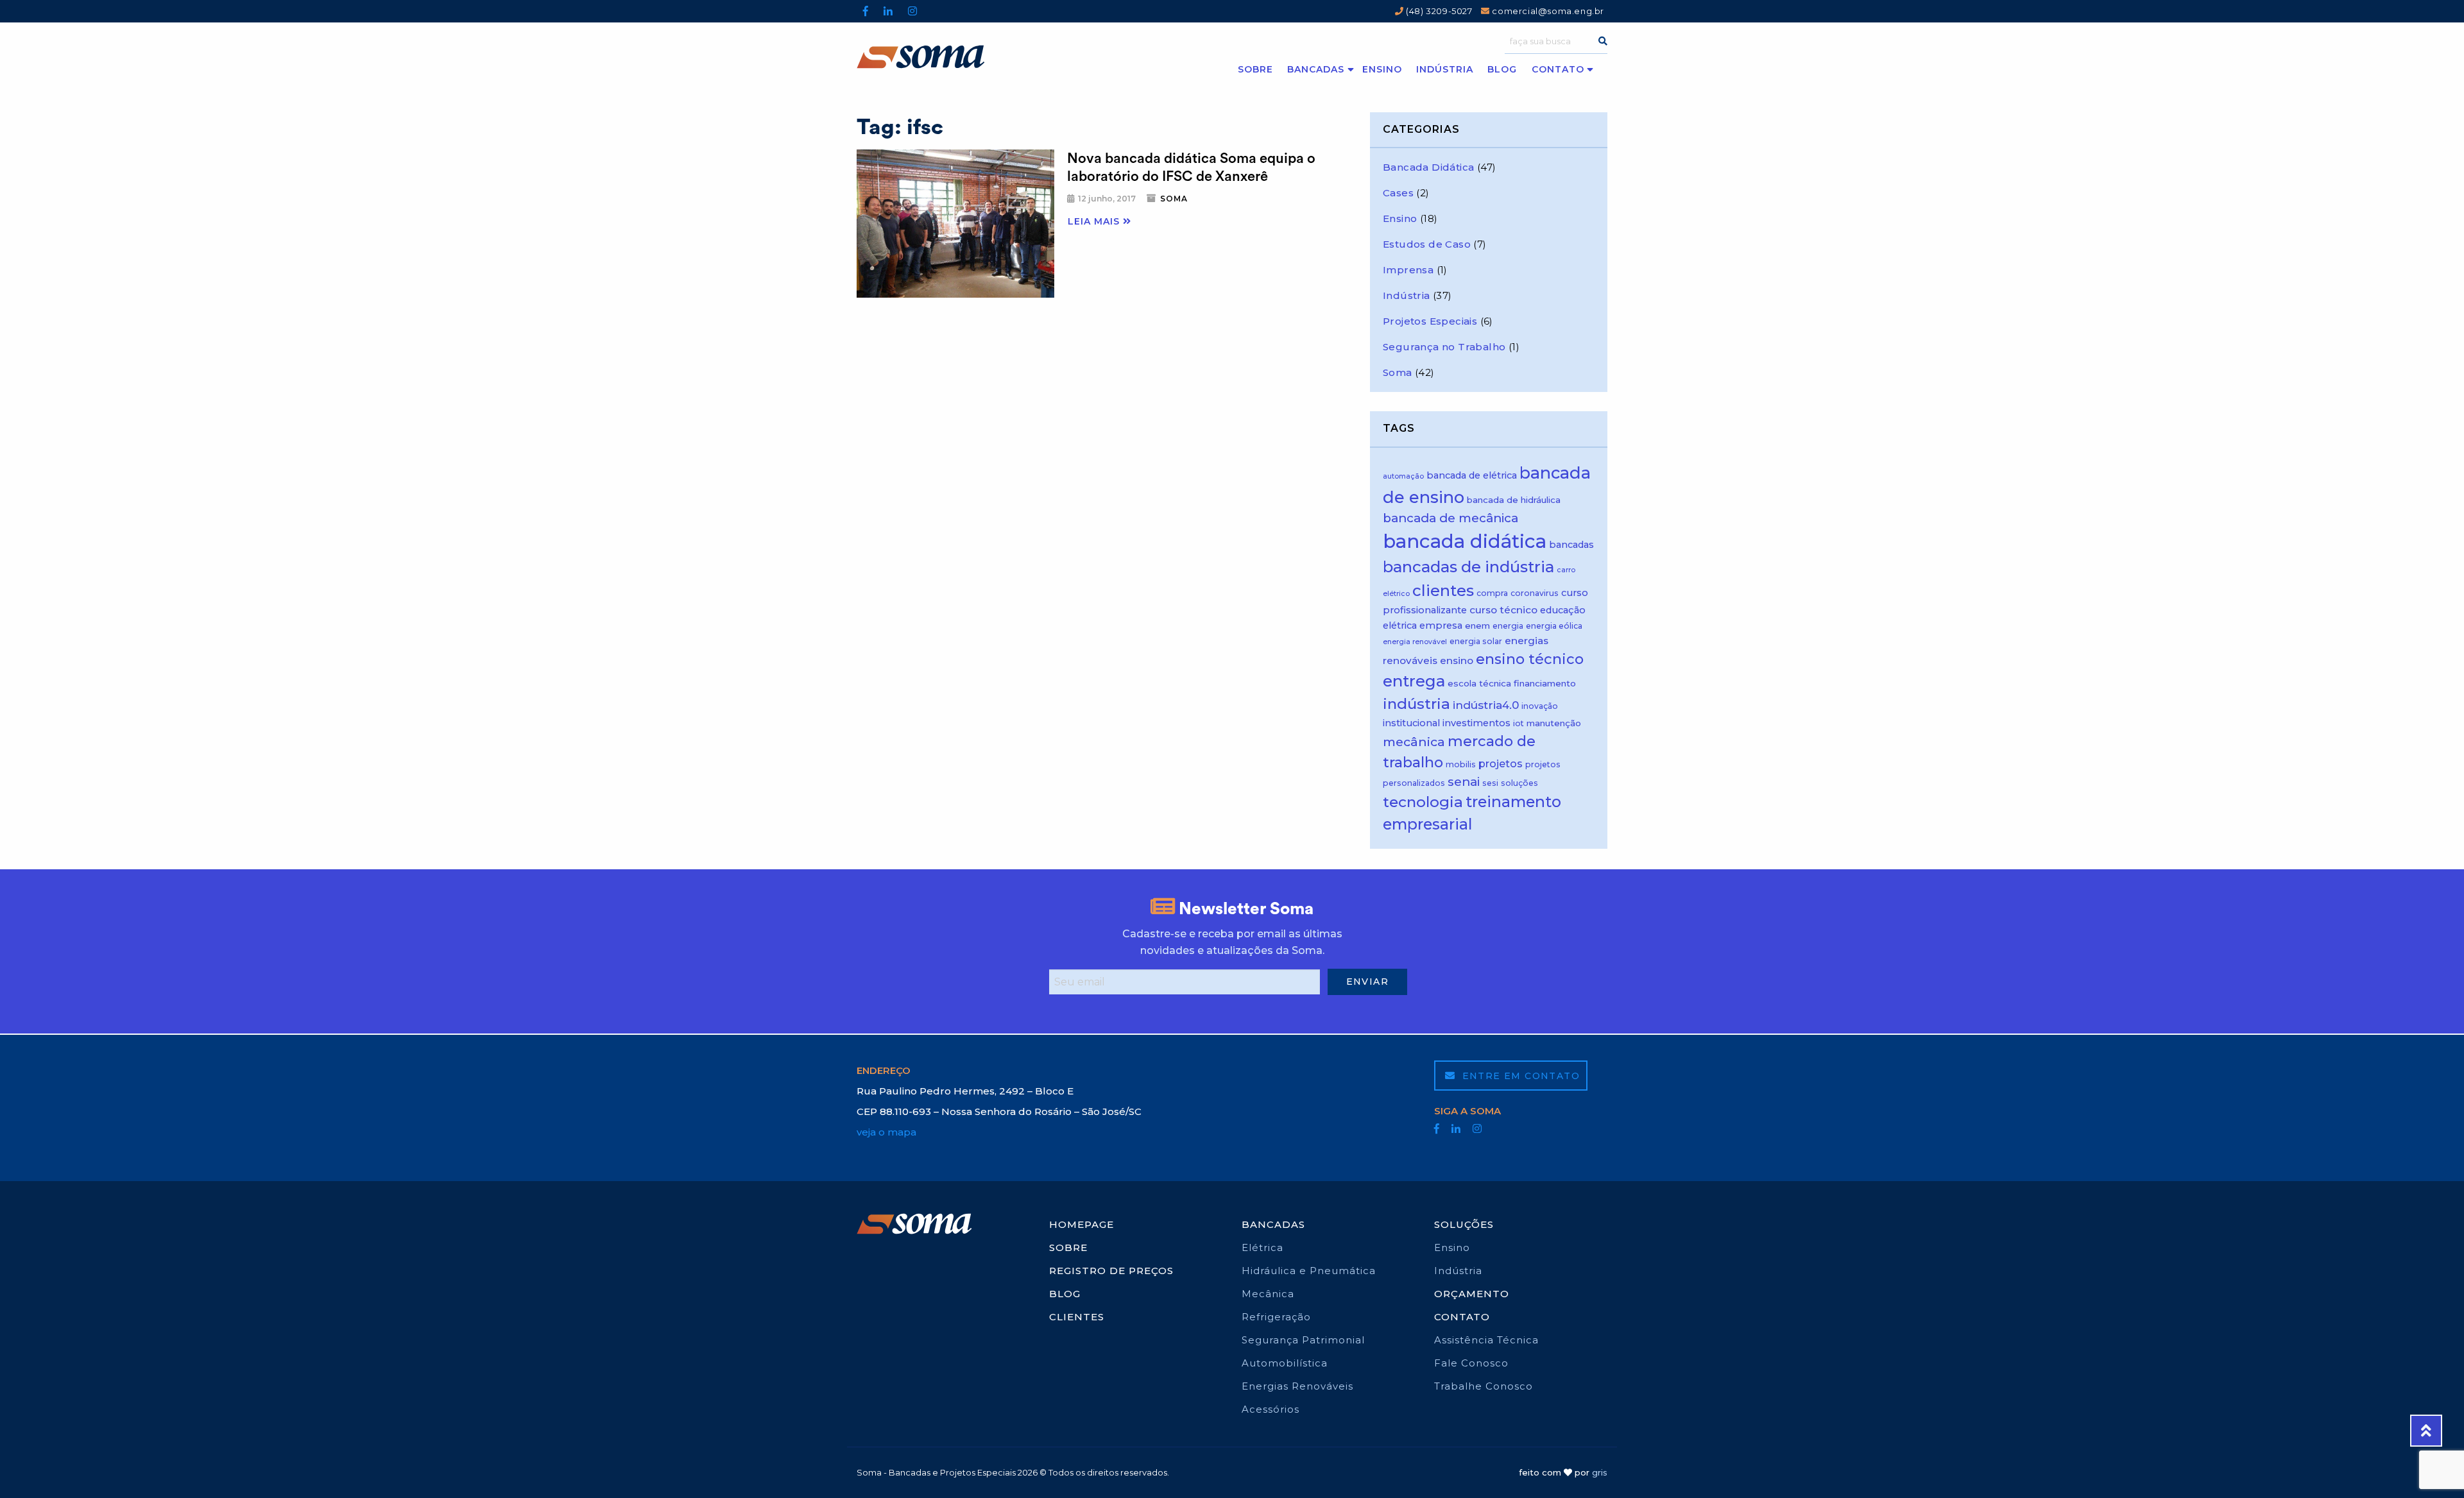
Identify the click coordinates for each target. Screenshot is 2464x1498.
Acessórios (1270, 1409)
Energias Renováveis (1297, 1386)
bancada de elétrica (1472, 475)
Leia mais (1095, 221)
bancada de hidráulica (1514, 500)
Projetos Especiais (1430, 321)
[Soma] (951, 57)
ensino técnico (1530, 659)
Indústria (1445, 69)
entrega (1414, 681)
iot (1519, 723)
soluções (1519, 783)
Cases (1398, 193)
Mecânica (1268, 1294)
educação (1563, 610)
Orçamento (1472, 1294)
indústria (1416, 704)
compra (1492, 593)
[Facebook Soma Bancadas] (866, 11)
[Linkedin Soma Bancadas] (888, 11)
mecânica (1414, 742)
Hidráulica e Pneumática (1309, 1271)
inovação (1540, 706)
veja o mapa (886, 1132)
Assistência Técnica (1486, 1340)
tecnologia (1423, 802)
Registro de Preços (1111, 1271)
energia (1508, 626)
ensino (1457, 660)
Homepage (1082, 1224)
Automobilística (1285, 1363)
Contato (1558, 69)
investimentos (1476, 723)
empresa (1441, 626)
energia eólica (1554, 626)
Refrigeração (1276, 1317)
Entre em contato (1519, 1076)
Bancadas (1316, 69)
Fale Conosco (1471, 1363)
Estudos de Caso (1427, 244)
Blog (1502, 69)
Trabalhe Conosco (1484, 1386)
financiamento (1545, 683)
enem (1477, 626)
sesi (1490, 783)
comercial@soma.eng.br (1547, 11)
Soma (1174, 199)
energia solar (1476, 641)
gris (1600, 1472)
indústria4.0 (1486, 705)
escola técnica (1479, 683)
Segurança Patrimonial (1303, 1340)
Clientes (1077, 1317)
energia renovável (1415, 642)
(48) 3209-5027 (1438, 11)
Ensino (1382, 69)
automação (1403, 476)
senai (1464, 782)
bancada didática (1465, 541)
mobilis (1461, 764)
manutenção (1554, 723)
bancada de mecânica (1450, 518)
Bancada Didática (1428, 167)
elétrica (1400, 626)
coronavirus (1535, 593)
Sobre (1255, 69)
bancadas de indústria (1468, 567)
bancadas (1571, 545)
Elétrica (1262, 1247)
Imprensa (1408, 270)
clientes (1443, 591)
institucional (1411, 723)
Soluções (1464, 1224)
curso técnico (1503, 610)
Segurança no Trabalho (1444, 347)
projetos (1501, 763)
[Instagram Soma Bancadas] (912, 11)
